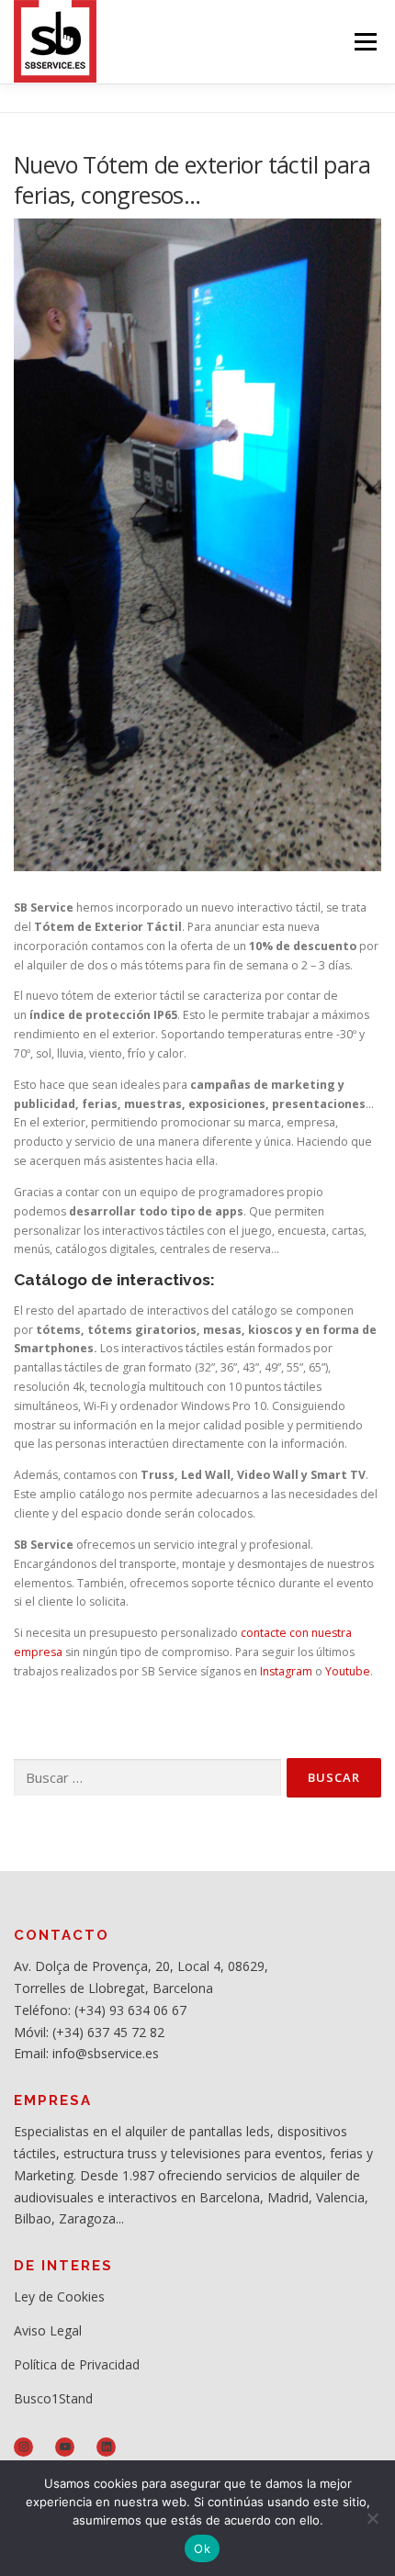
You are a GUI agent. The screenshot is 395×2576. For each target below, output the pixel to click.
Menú (364, 42)
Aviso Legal (48, 2330)
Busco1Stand (53, 2398)
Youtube (348, 1671)
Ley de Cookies (59, 2296)
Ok (202, 2548)
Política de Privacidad (77, 2364)
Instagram (285, 1671)
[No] (372, 2518)
